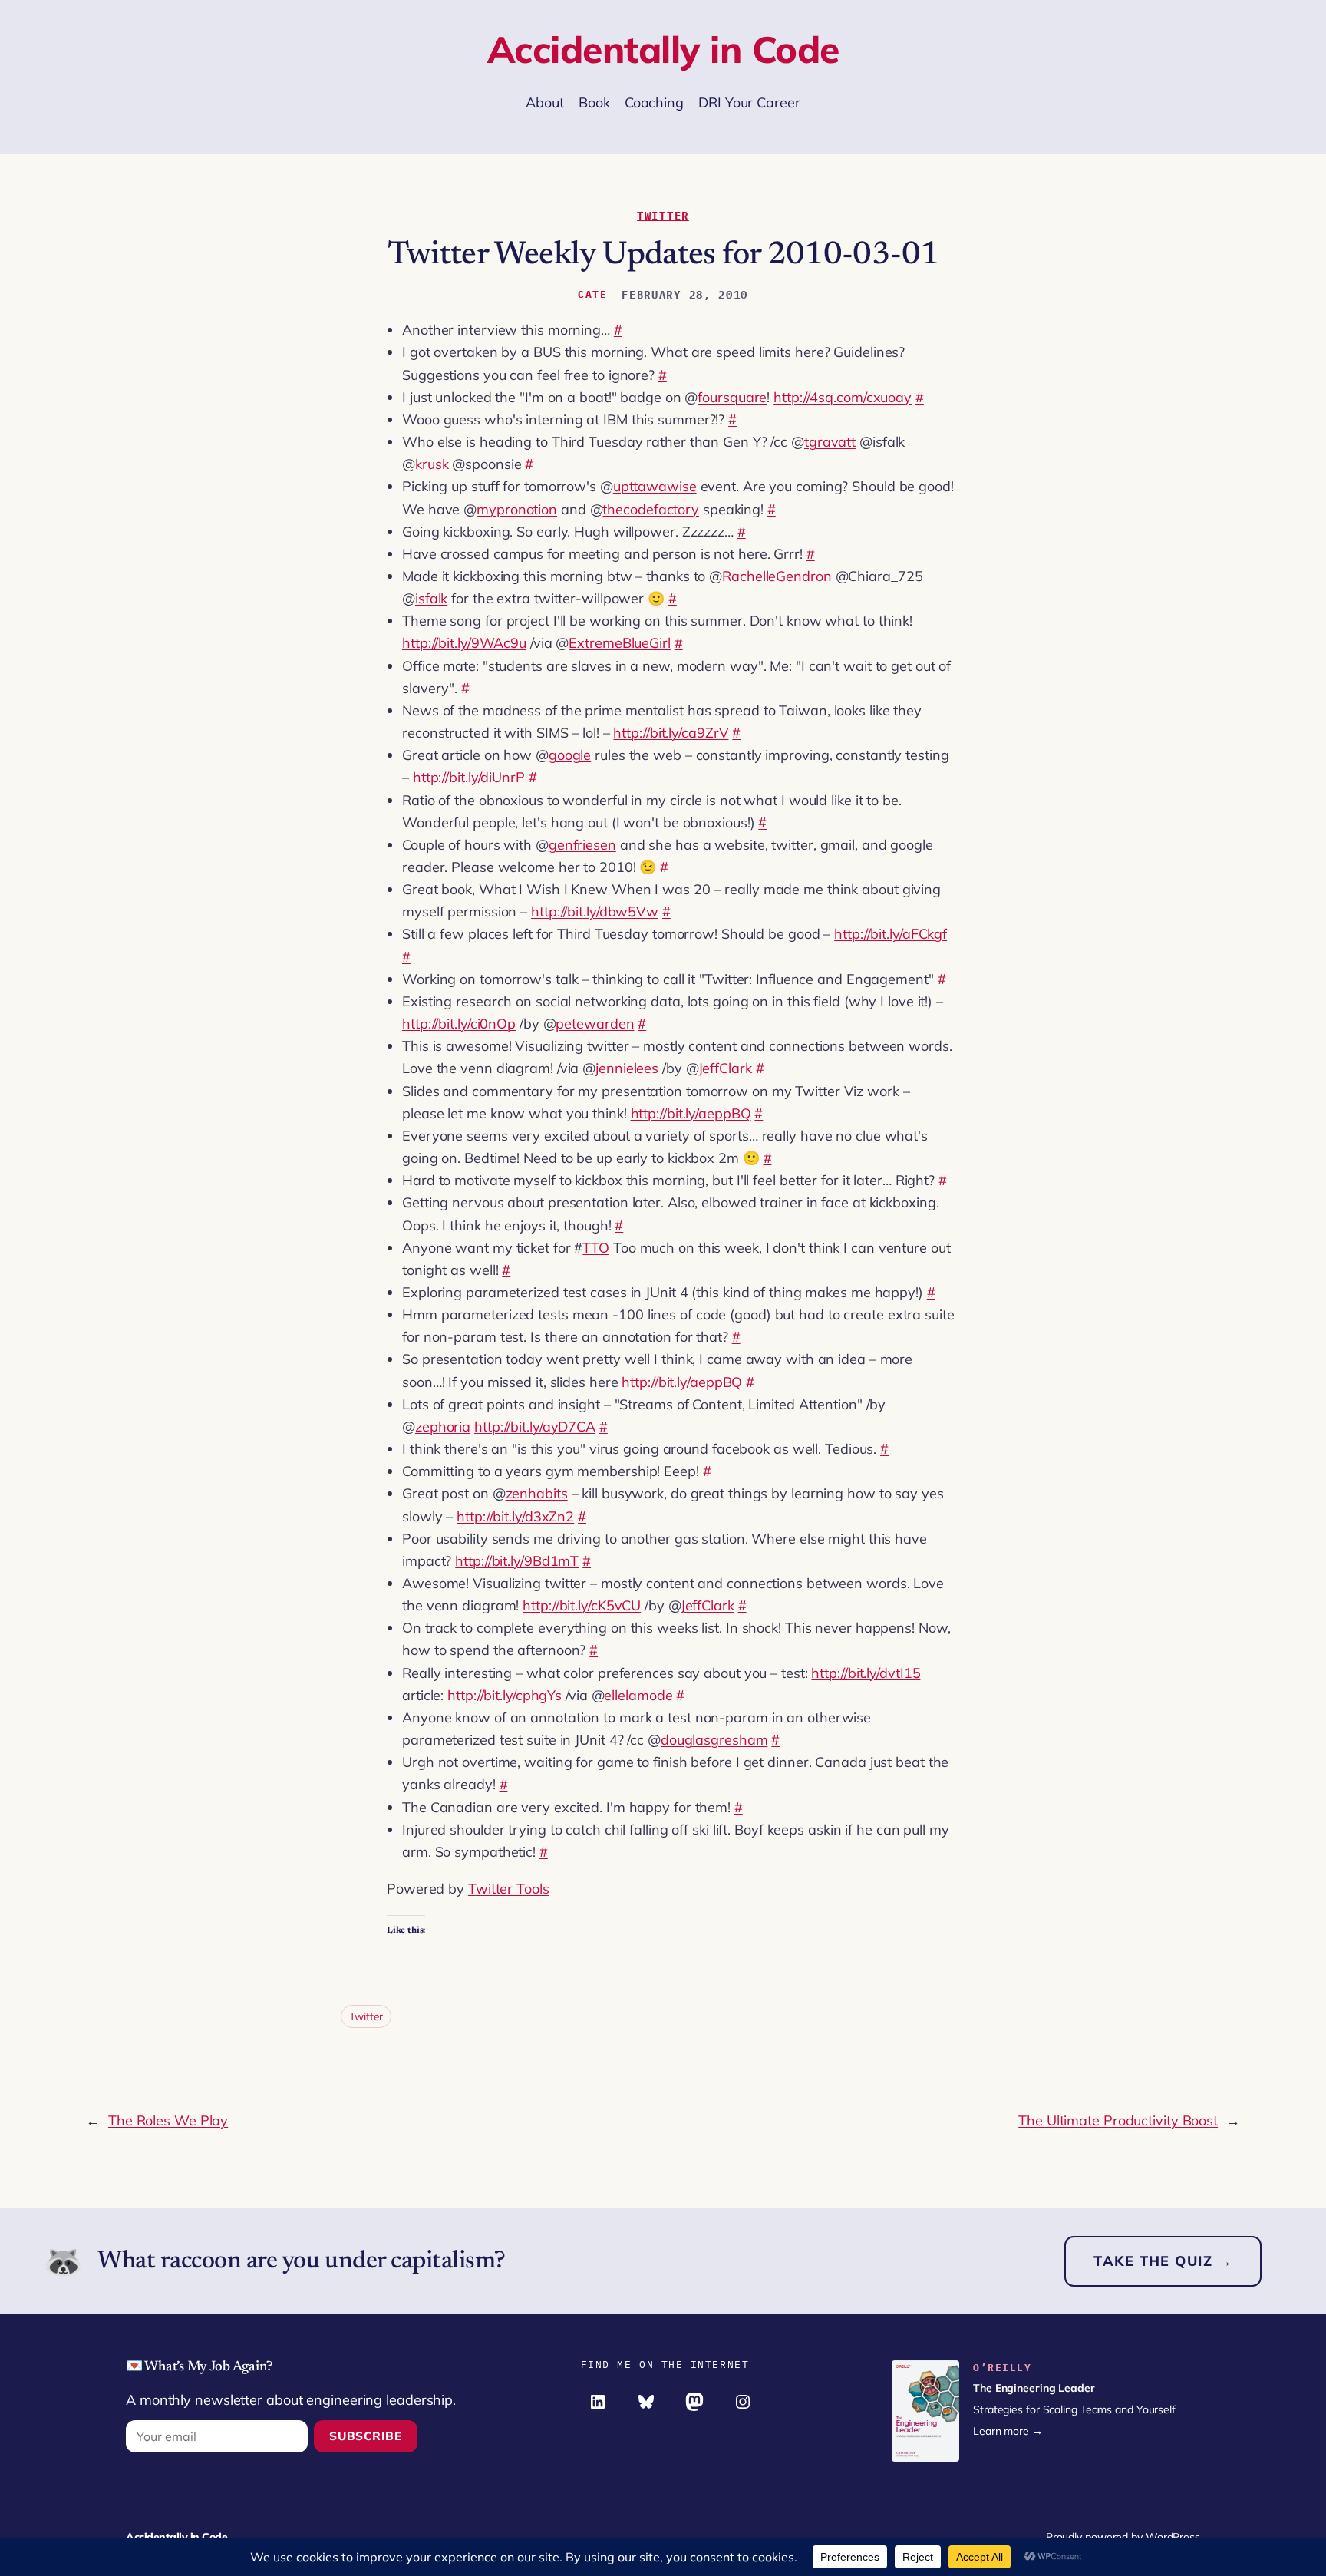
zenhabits (537, 1493)
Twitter (663, 216)
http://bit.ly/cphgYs (505, 1695)
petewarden (595, 1024)
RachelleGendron (777, 576)
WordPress (1173, 2537)
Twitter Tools (509, 1889)
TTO (596, 1248)
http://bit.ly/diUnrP (469, 777)
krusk (432, 464)
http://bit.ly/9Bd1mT (517, 1561)
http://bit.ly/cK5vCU (582, 1605)
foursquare (732, 397)
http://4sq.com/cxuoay (843, 397)
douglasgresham (714, 1740)
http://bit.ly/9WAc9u (464, 643)
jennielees (627, 1068)
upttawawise (655, 486)
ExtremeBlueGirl (620, 643)
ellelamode (638, 1695)
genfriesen (582, 845)
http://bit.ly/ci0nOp (459, 1024)
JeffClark (725, 1068)
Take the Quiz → (1163, 2261)
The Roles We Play (168, 2120)
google (570, 755)
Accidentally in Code (663, 49)
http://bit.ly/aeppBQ (691, 1113)
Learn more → (1008, 2431)
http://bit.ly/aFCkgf (891, 934)
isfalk (431, 598)
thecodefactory (651, 509)
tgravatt (830, 442)
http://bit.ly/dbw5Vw (595, 912)
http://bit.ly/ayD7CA (535, 1427)
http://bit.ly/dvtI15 (866, 1673)
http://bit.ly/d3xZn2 (515, 1516)
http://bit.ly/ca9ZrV (671, 733)
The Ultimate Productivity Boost (1118, 2120)
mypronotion (517, 509)
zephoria (443, 1427)
